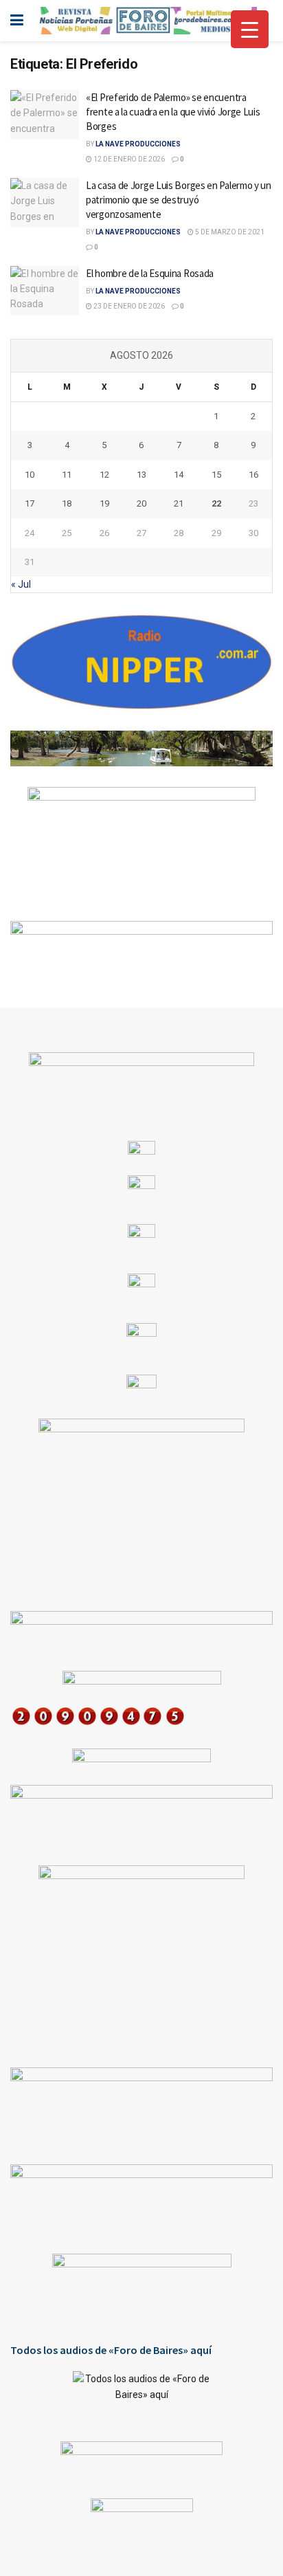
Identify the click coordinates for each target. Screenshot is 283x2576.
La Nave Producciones (138, 144)
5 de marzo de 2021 (229, 232)
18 (67, 503)
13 (141, 475)
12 (104, 475)
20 (141, 503)
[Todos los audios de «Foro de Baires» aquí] (141, 2396)
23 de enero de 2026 (128, 306)
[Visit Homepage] (147, 21)
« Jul (21, 584)
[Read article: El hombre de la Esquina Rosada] (45, 291)
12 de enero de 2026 (128, 159)
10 (30, 475)
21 (179, 503)
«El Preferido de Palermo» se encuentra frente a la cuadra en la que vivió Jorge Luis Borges (173, 112)
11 (67, 475)
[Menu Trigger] (250, 29)
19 (104, 503)
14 (179, 475)
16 (253, 475)
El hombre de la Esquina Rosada (150, 273)
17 (30, 503)
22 (216, 503)
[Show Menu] (17, 21)
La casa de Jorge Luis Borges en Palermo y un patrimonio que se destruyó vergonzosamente (179, 200)
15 (216, 475)
